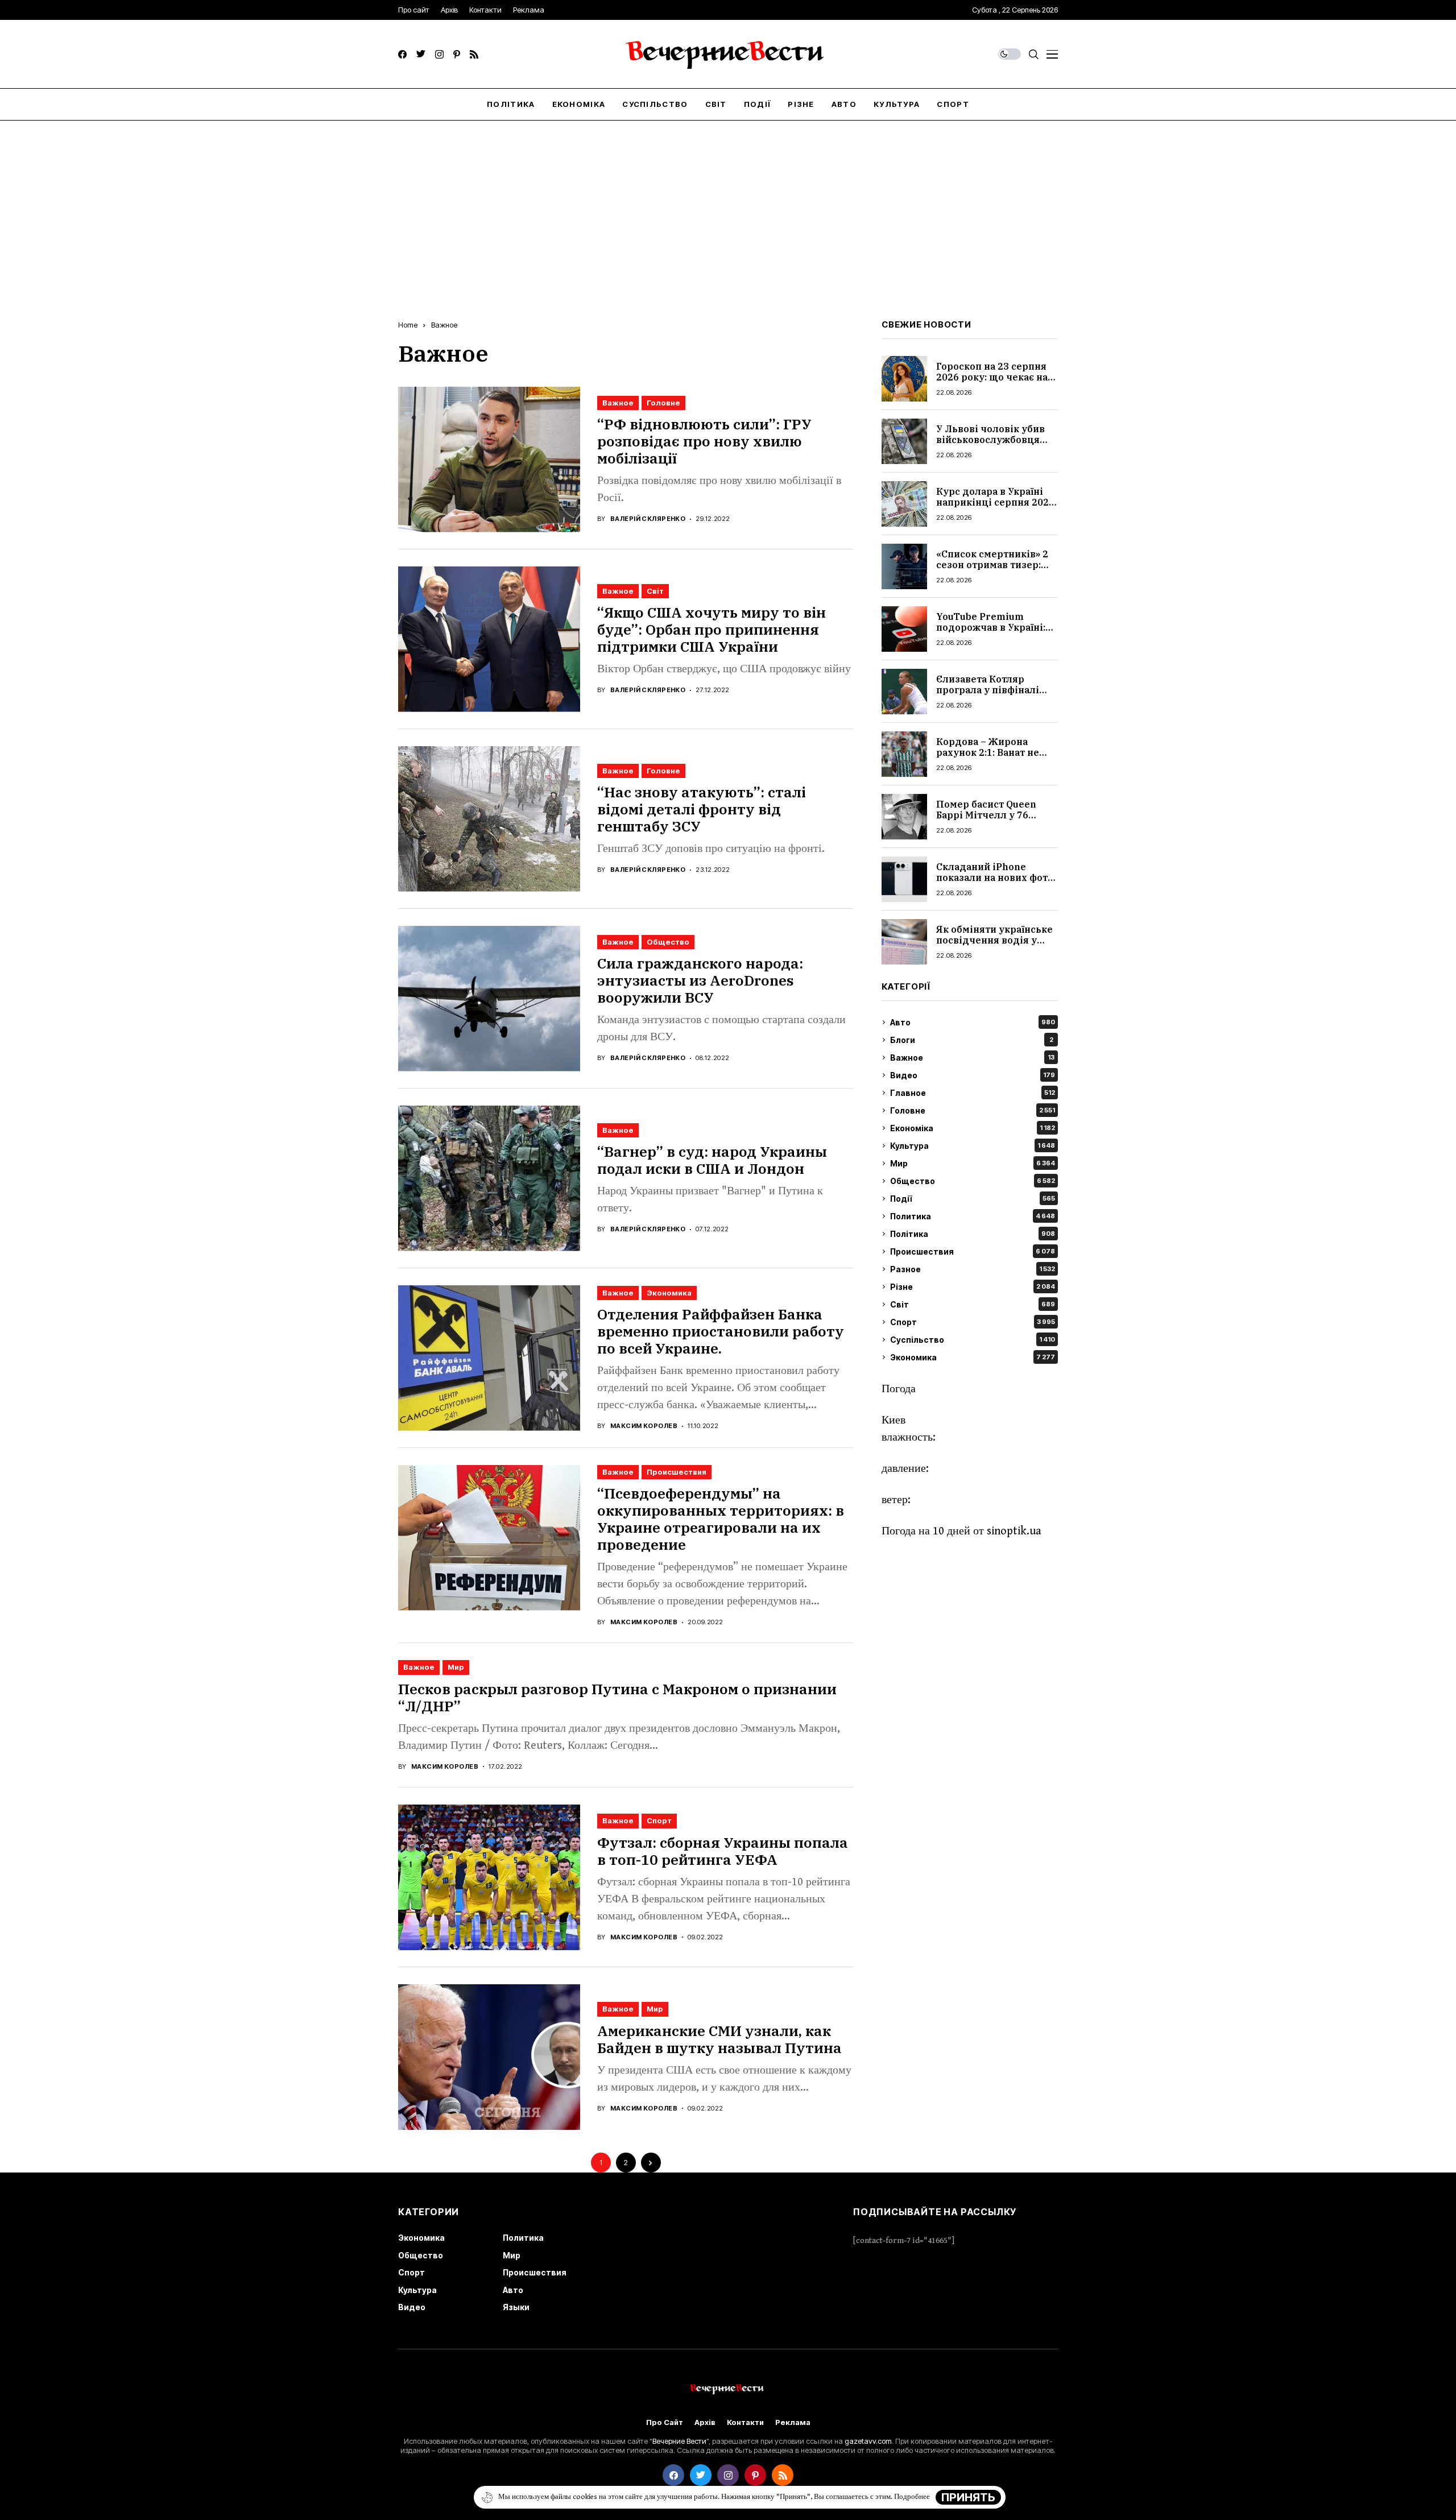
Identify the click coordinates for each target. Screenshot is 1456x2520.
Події (973, 1199)
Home (408, 325)
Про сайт (665, 2422)
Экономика (669, 1293)
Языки (516, 2307)
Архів (705, 2422)
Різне (973, 1287)
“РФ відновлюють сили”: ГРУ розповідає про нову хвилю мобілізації (704, 441)
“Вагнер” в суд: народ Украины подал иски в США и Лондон (712, 1160)
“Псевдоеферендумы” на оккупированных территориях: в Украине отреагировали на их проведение (721, 1519)
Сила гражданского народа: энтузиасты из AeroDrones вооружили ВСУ (700, 980)
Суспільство (973, 1340)
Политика (973, 1216)
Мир (456, 1667)
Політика (973, 1234)
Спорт (659, 1820)
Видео (973, 1075)
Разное (973, 1269)
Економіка (973, 1128)
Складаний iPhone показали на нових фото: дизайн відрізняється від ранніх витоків (996, 883)
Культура (973, 1146)
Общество (668, 942)
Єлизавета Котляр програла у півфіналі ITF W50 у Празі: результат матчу (988, 696)
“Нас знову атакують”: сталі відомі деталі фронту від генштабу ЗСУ (702, 809)
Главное (973, 1093)
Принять (968, 2497)
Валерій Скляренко (648, 519)
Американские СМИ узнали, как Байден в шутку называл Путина (719, 2039)
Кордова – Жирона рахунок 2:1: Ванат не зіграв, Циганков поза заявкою (989, 758)
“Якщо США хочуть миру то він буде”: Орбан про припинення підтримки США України (712, 629)
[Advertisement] (728, 206)
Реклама (793, 2422)
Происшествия (677, 1472)
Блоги (972, 1040)
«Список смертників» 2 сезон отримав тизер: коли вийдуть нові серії (994, 565)
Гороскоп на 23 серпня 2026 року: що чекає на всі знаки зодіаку (992, 377)
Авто (973, 1022)
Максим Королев (644, 1426)
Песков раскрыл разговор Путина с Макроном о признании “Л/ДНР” (617, 1697)
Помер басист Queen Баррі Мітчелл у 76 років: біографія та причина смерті (986, 821)
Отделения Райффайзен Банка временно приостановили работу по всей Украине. (721, 1331)
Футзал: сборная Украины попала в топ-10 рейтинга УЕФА (723, 1851)
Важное (444, 325)
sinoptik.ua (1014, 1531)
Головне (663, 403)
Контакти (745, 2422)
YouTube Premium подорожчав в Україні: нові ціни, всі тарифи (991, 627)
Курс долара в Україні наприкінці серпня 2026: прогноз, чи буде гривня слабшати (996, 508)
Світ (655, 591)
